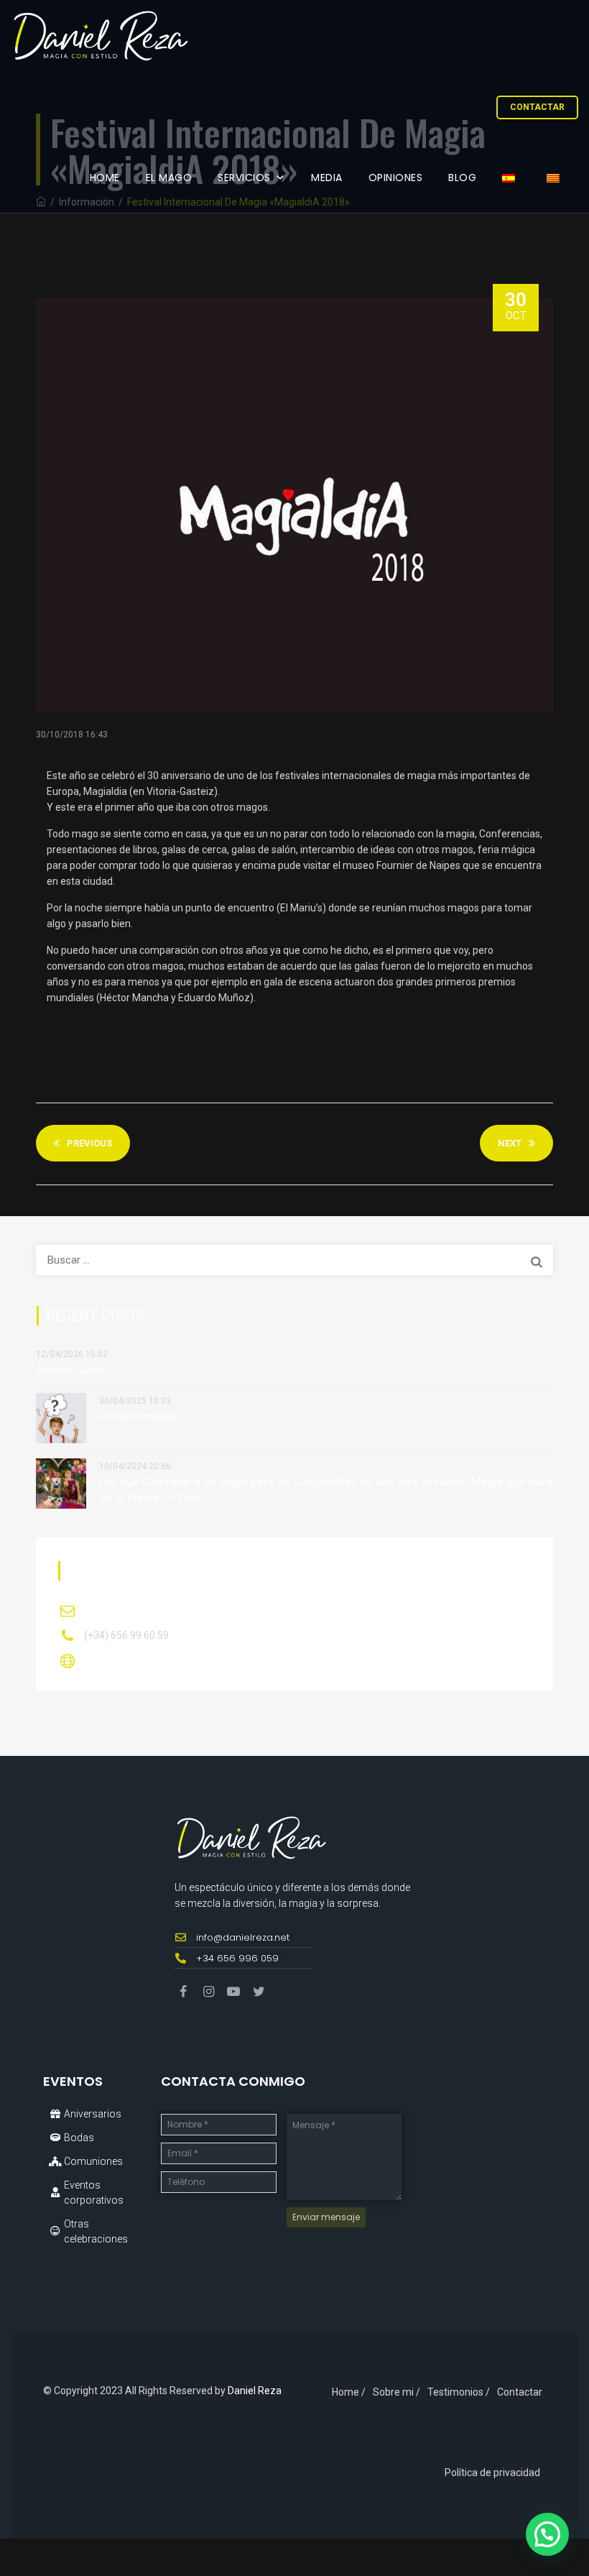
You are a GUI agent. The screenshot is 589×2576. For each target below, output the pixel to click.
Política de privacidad (492, 2472)
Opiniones (396, 178)
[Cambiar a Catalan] (556, 178)
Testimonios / (459, 2392)
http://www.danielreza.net (149, 1660)
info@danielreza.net (136, 1610)
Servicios (244, 178)
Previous (89, 1143)
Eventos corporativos (94, 2193)
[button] (547, 2534)
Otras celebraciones (96, 2231)
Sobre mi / (396, 2392)
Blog (462, 178)
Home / (349, 2392)
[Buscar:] (294, 1260)
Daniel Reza (255, 2391)
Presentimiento (138, 1417)
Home (105, 178)
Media (327, 178)
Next (510, 1143)
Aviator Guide (70, 1370)
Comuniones (93, 2161)
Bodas (79, 2138)
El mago (169, 178)
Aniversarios (93, 2114)
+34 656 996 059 (237, 1958)
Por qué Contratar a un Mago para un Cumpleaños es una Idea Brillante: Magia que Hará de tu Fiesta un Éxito (326, 1490)
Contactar (537, 107)
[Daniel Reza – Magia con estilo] (100, 36)
